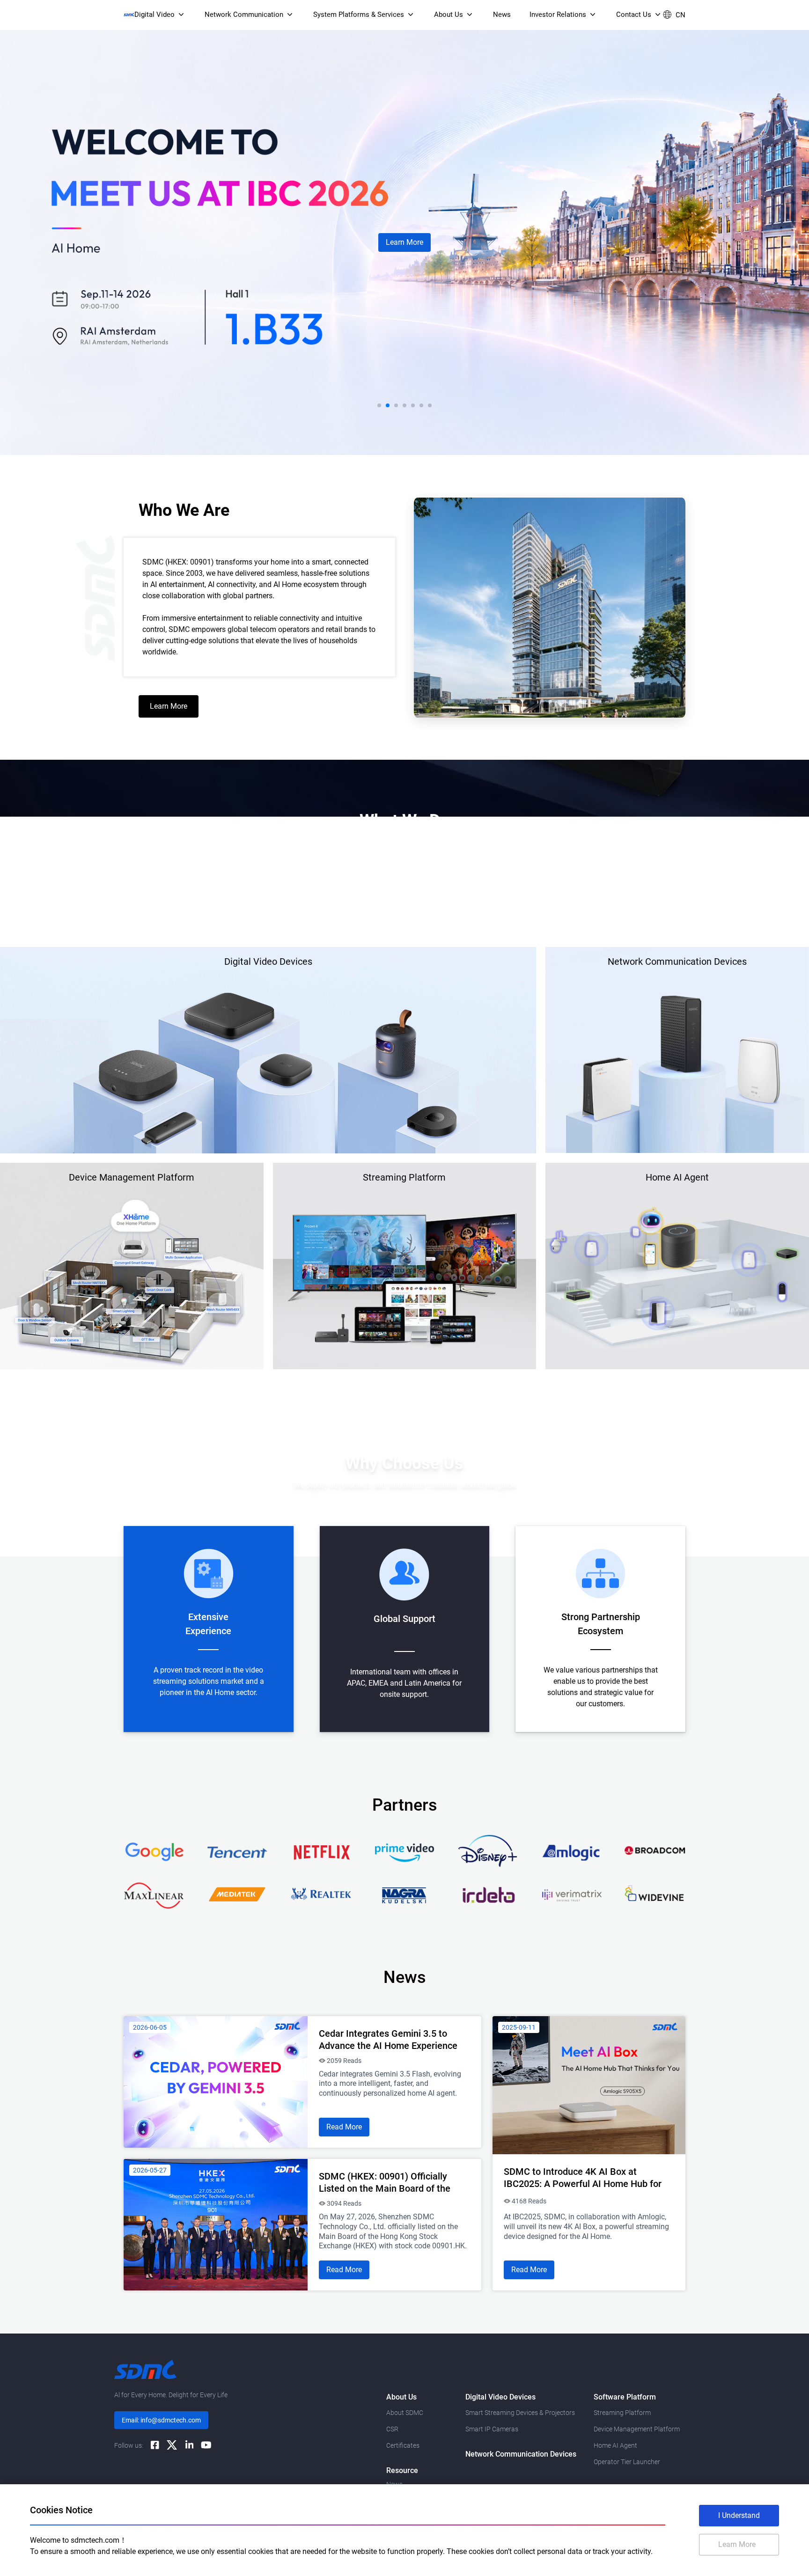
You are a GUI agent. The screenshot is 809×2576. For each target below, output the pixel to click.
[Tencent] (237, 1851)
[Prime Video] (404, 1851)
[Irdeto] (488, 1894)
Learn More (404, 242)
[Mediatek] (237, 1894)
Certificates (403, 2445)
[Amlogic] (572, 1851)
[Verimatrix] (572, 1894)
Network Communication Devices (521, 2454)
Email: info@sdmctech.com (161, 2420)
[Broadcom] (655, 1851)
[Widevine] (655, 1894)
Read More (344, 2127)
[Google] (154, 1851)
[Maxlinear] (154, 1894)
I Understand (739, 2515)
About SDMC (405, 2413)
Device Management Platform (637, 2429)
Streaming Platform (622, 2413)
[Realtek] (321, 1894)
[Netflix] (321, 1851)
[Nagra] (404, 1894)
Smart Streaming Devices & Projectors (520, 2413)
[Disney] (488, 1851)
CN (680, 15)
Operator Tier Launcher (627, 2462)
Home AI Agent (615, 2445)
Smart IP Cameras (492, 2429)
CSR (392, 2429)
